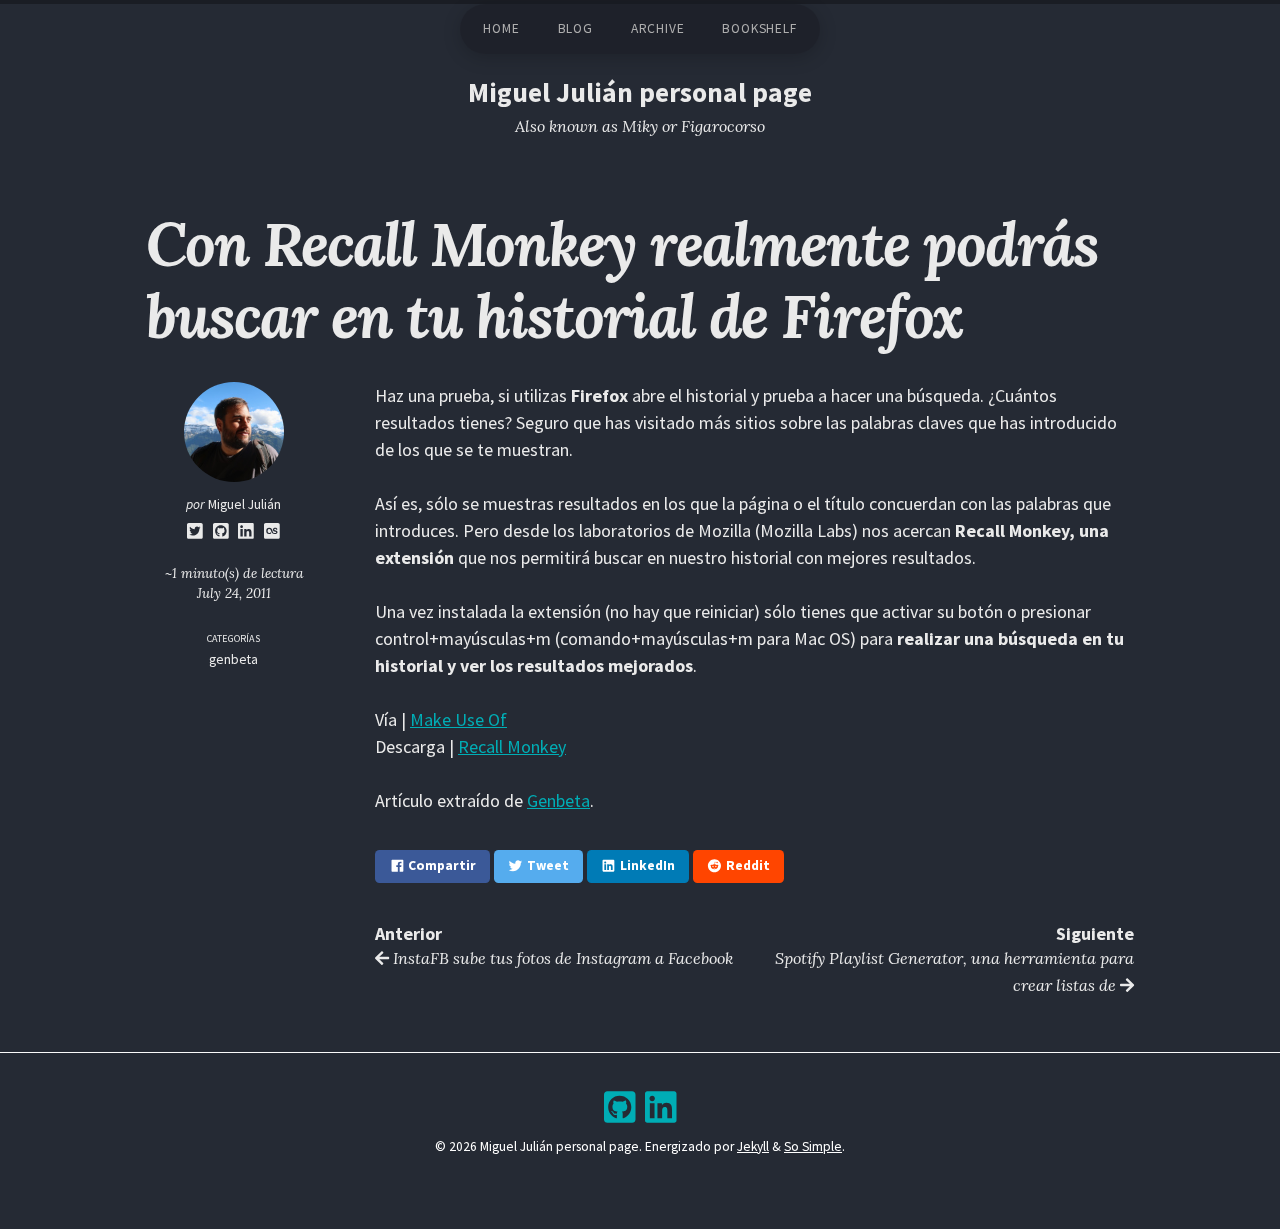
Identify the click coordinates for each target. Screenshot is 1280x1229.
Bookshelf (759, 28)
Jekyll (753, 1146)
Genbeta (558, 800)
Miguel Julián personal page (640, 92)
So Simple (813, 1146)
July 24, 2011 (234, 593)
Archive (658, 28)
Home (501, 28)
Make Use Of (458, 719)
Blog (575, 28)
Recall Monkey (512, 746)
